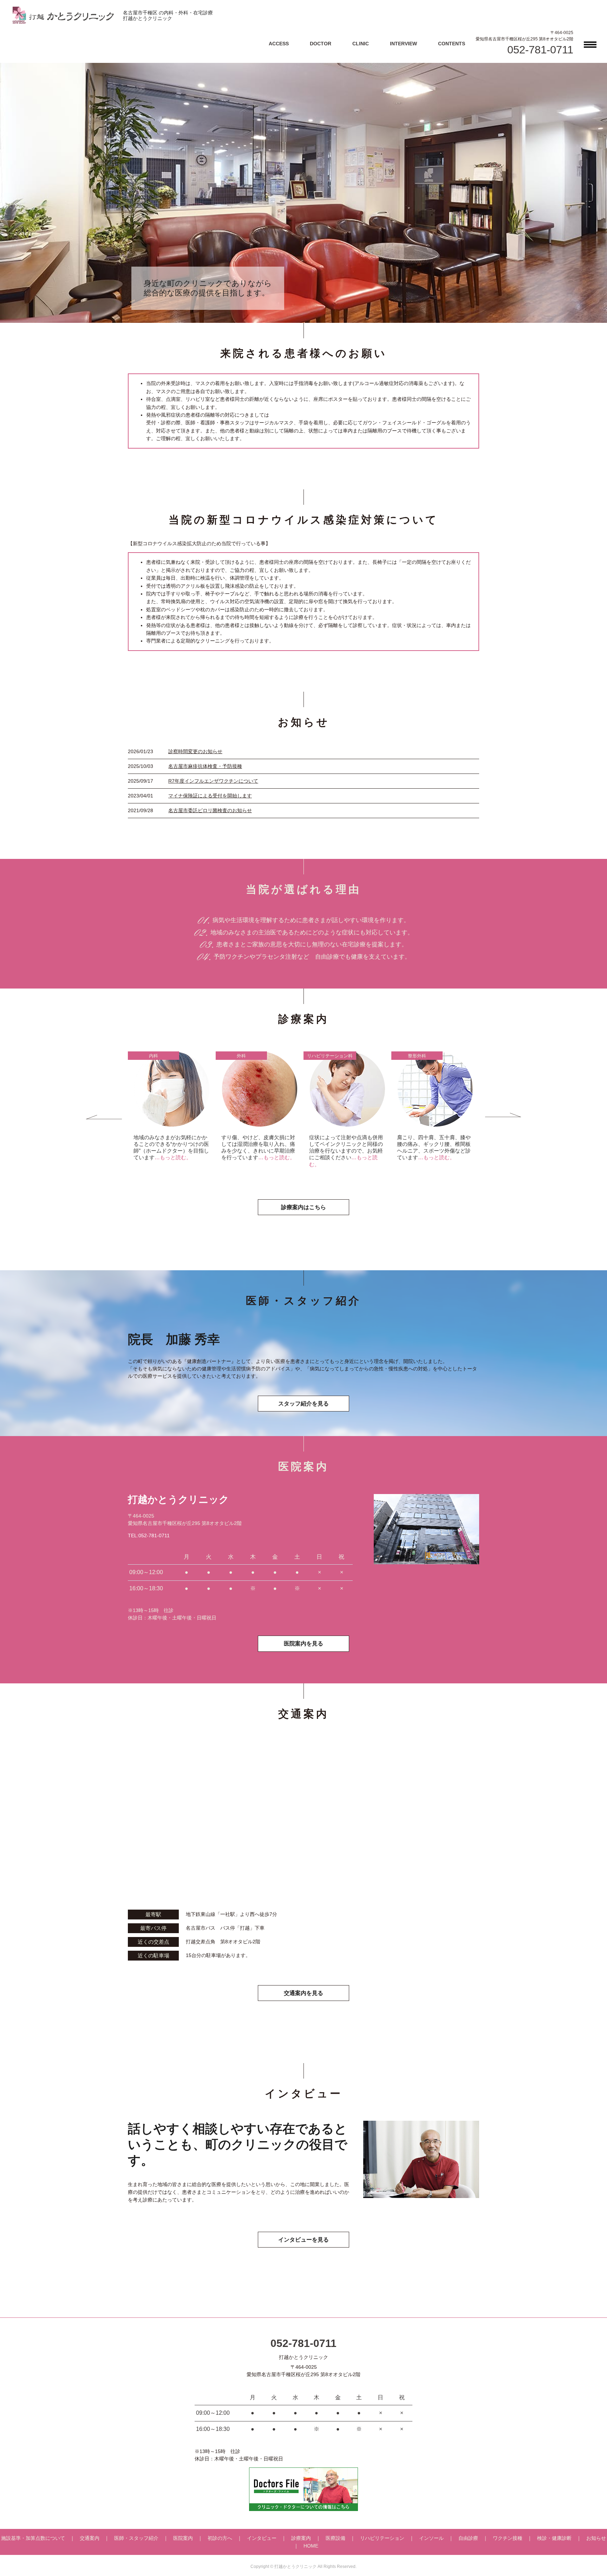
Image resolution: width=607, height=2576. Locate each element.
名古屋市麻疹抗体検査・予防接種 (205, 766)
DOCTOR (321, 44)
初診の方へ (220, 2538)
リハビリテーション (382, 2538)
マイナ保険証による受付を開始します (210, 796)
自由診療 (468, 2538)
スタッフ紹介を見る (303, 1404)
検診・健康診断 (554, 2538)
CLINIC (361, 44)
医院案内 (183, 2538)
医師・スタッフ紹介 (136, 2538)
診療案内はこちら (303, 1207)
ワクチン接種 (508, 2538)
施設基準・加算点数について (33, 2538)
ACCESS (279, 44)
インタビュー (262, 2538)
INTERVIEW (403, 44)
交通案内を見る (303, 1993)
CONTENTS (452, 44)
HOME (311, 2546)
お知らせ (596, 2538)
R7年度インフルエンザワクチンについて (213, 781)
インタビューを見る (303, 2240)
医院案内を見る (303, 1644)
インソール (431, 2538)
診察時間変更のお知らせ (195, 751)
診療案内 (301, 2538)
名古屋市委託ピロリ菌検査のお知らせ (210, 810)
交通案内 (90, 2538)
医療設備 (335, 2538)
